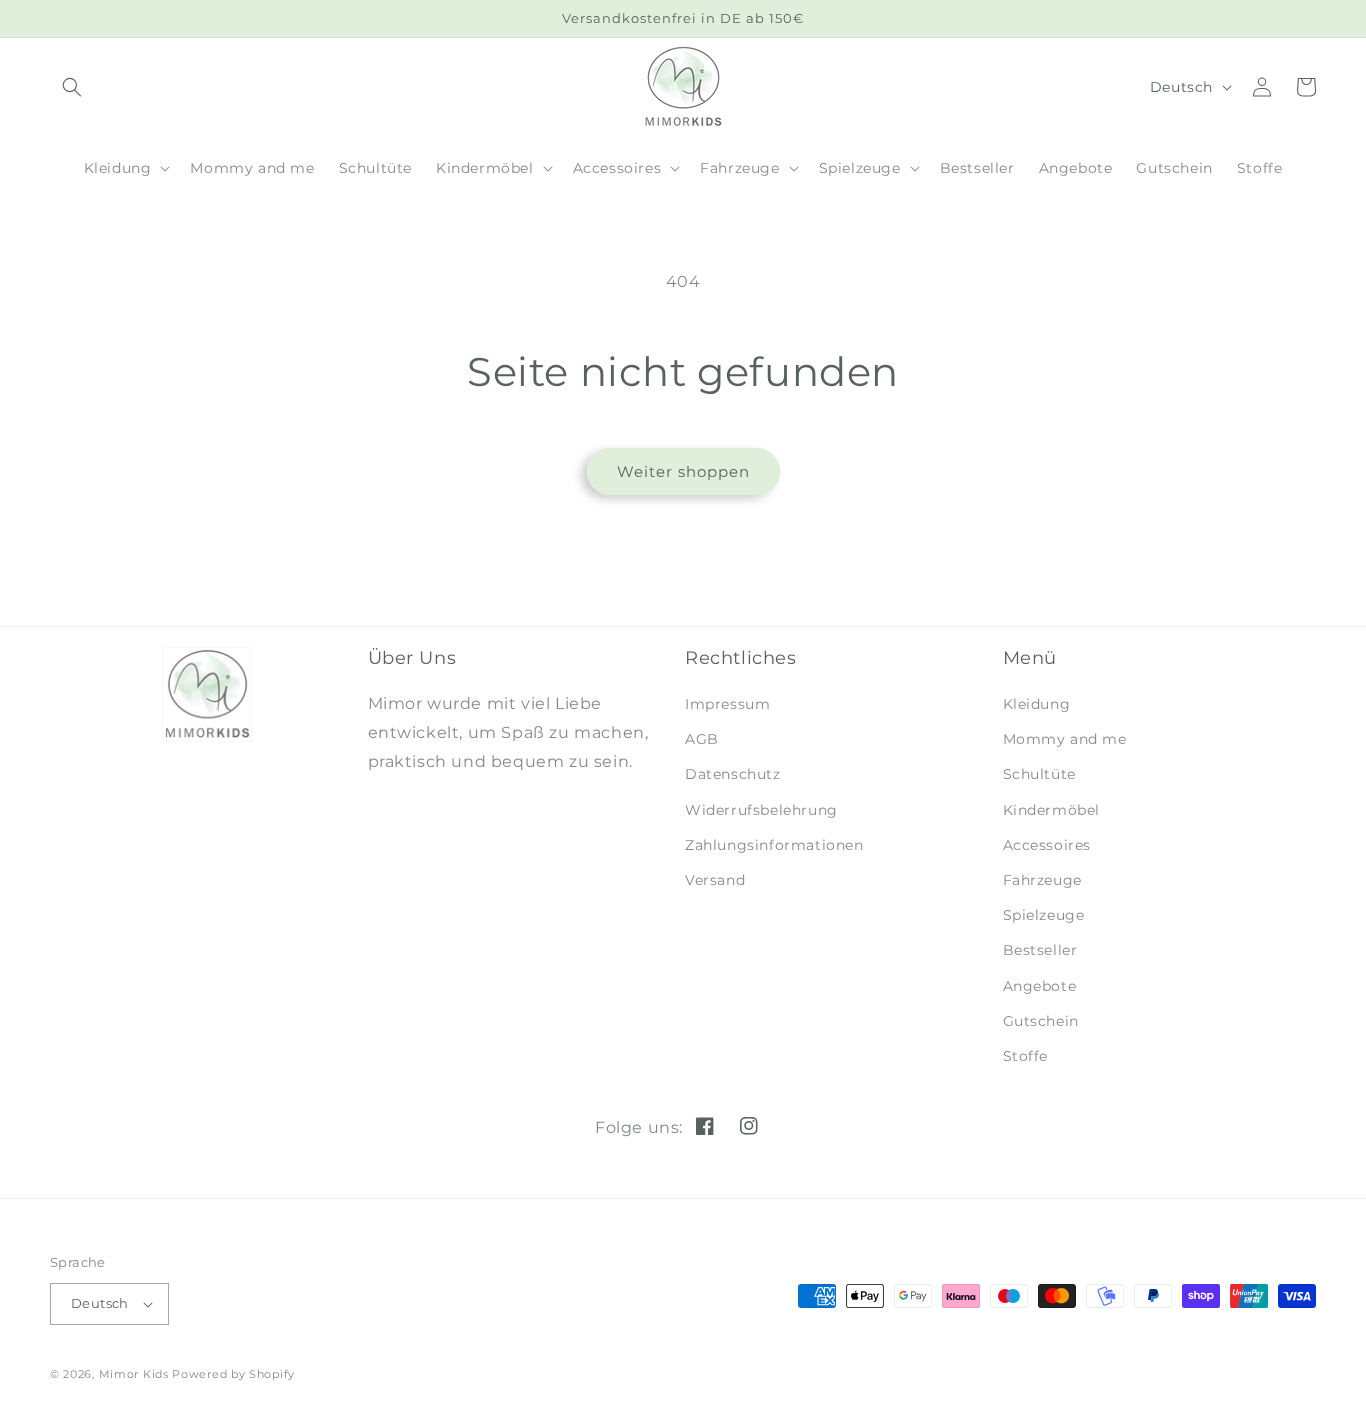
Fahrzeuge (1042, 880)
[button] (125, 168)
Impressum (727, 704)
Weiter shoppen (683, 471)
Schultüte (1039, 774)
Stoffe (1026, 1056)
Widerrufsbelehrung (761, 810)
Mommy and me (1065, 739)
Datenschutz (733, 774)
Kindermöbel (1052, 810)
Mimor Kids (134, 1374)
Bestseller (1040, 950)
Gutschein (1041, 1021)
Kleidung (1037, 704)
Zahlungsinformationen (774, 845)
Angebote (1040, 986)
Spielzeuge (1044, 915)
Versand (715, 880)
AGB (702, 739)
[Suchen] (72, 87)
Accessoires (1047, 845)
